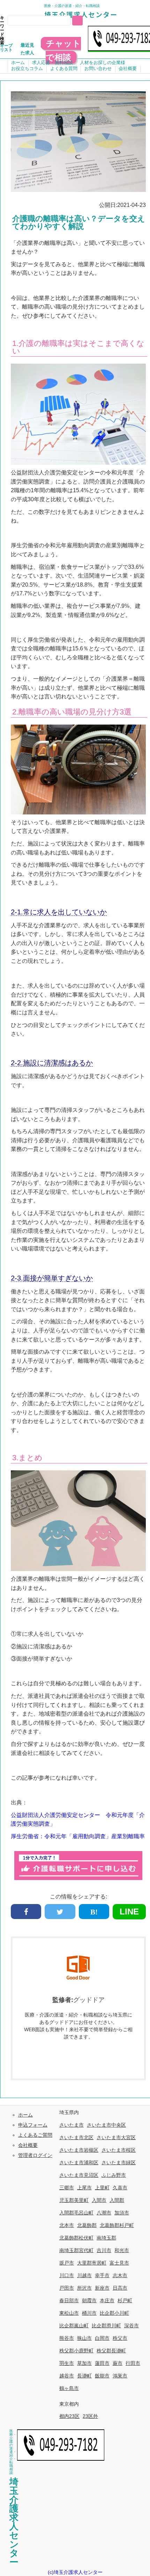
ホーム (18, 63)
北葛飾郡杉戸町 (117, 2225)
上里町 (102, 2188)
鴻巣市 (120, 2376)
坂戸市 (67, 2263)
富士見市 (119, 2263)
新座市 (102, 2288)
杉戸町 (125, 2300)
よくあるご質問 (35, 2135)
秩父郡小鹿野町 (76, 2351)
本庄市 (107, 2300)
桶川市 (89, 2313)
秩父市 (120, 2338)
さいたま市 (72, 2125)
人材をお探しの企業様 (103, 63)
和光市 (122, 2250)
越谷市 (67, 2376)
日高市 (120, 2288)
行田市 (133, 2363)
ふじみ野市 (114, 2175)
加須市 (122, 2213)
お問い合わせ (98, 68)
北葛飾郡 (87, 2225)
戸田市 (67, 2288)
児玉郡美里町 (74, 2200)
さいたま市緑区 (119, 2163)
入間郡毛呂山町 (76, 2213)
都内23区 (69, 2416)
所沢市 (84, 2288)
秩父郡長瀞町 (111, 2351)
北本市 (67, 2225)
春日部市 (69, 2300)
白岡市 (102, 2338)
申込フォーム (33, 2125)
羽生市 (67, 2363)
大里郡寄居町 (92, 2263)
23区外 (90, 2416)
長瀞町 (84, 2376)
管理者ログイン (35, 2155)
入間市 (99, 2200)
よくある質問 (64, 68)
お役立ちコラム (27, 68)
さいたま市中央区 (106, 2125)
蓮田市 (102, 2363)
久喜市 (120, 2188)
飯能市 (102, 2376)
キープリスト (6, 48)
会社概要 (128, 68)
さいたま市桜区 (119, 2150)
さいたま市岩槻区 (79, 2150)
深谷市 (132, 2326)
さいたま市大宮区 (116, 2137)
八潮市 (104, 2213)
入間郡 (117, 2200)
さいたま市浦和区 (79, 2163)
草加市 (84, 2363)
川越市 (84, 2275)
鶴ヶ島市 (69, 2388)
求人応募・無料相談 (52, 63)
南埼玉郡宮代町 (76, 2250)
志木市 (120, 2275)
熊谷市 (67, 2338)
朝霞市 (89, 2300)
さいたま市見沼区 (79, 2175)
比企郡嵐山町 (74, 2326)
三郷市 (67, 2188)
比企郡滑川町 (106, 2326)
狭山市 (84, 2338)
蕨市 (118, 2363)
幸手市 (102, 2275)
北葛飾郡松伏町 (76, 2238)
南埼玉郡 (106, 2238)
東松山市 (69, 2313)
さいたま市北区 (76, 2137)
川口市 (67, 2275)
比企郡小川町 (114, 2313)
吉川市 (104, 2250)
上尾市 (84, 2188)
